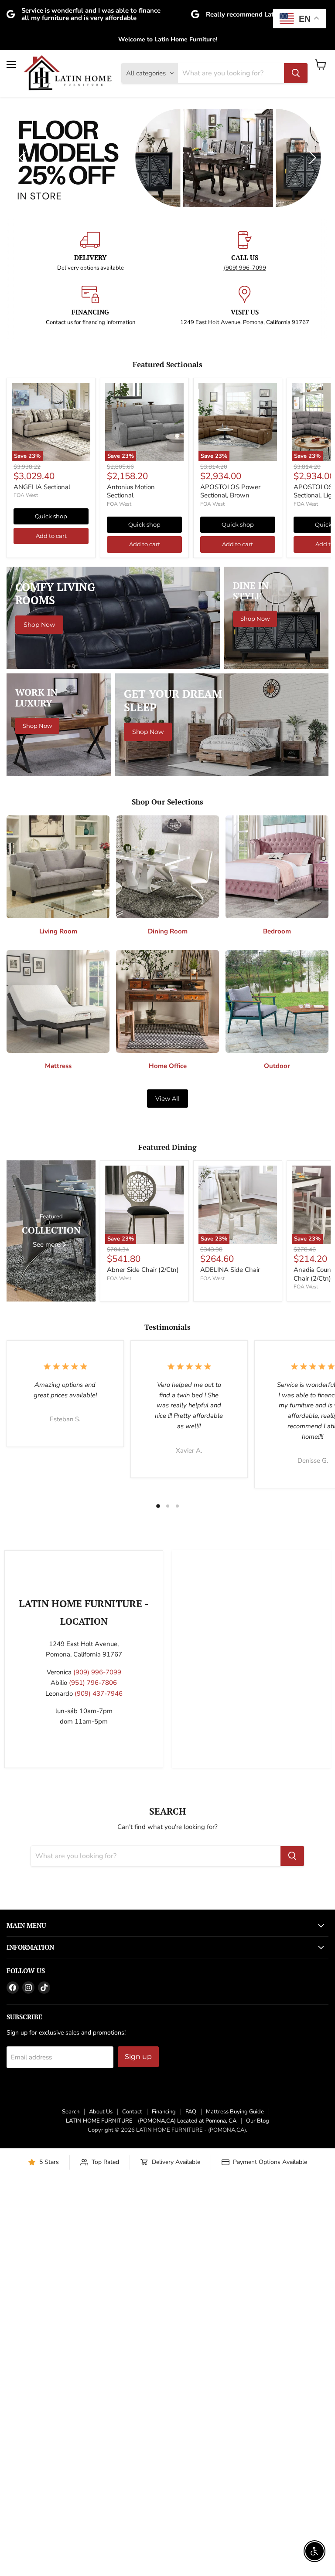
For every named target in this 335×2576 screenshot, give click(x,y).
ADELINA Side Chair (230, 1565)
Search (71, 2407)
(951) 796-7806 (93, 1978)
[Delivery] (90, 547)
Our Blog (258, 2417)
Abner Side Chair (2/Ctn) (143, 1565)
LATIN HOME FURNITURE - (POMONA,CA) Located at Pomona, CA (151, 2417)
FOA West (26, 791)
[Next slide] (311, 306)
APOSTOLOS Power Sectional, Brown (230, 787)
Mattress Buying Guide (235, 2407)
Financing (164, 2407)
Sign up (138, 2352)
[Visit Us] (245, 602)
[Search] (296, 73)
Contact (132, 2407)
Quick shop (51, 812)
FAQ (191, 2407)
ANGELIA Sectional (42, 783)
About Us (101, 2407)
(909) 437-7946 (99, 1989)
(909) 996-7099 (245, 564)
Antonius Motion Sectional (131, 787)
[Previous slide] (24, 306)
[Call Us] (245, 547)
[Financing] (90, 602)
